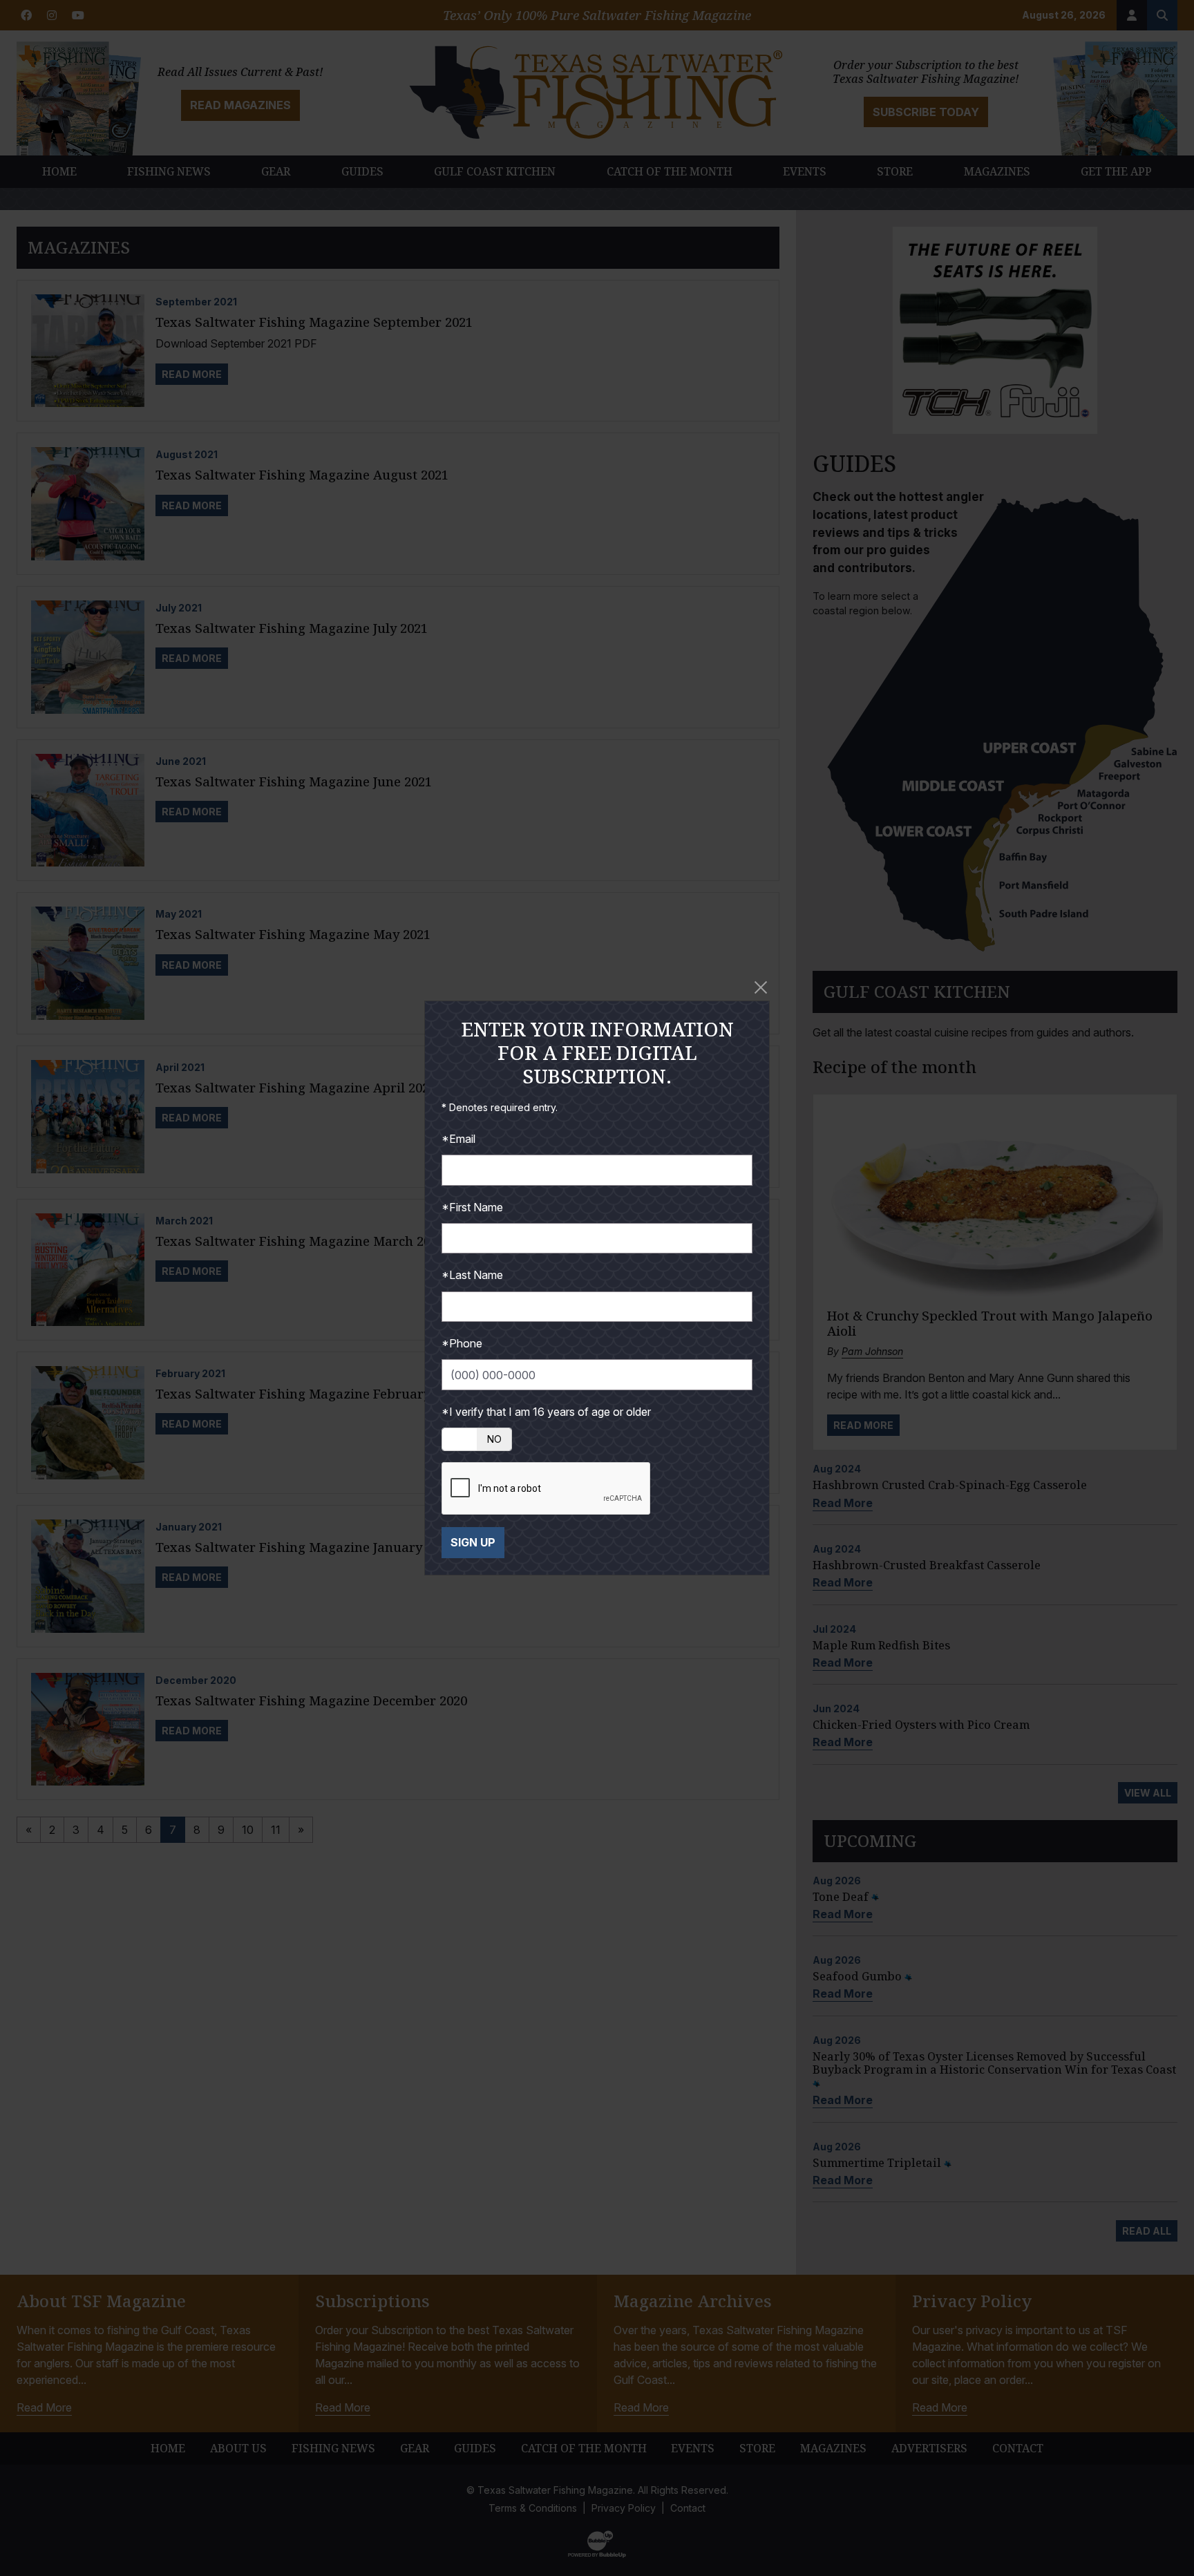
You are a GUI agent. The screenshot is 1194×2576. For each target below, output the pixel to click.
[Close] (761, 987)
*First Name (472, 1207)
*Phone (462, 1343)
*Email (458, 1139)
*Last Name (472, 1275)
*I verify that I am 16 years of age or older (546, 1412)
